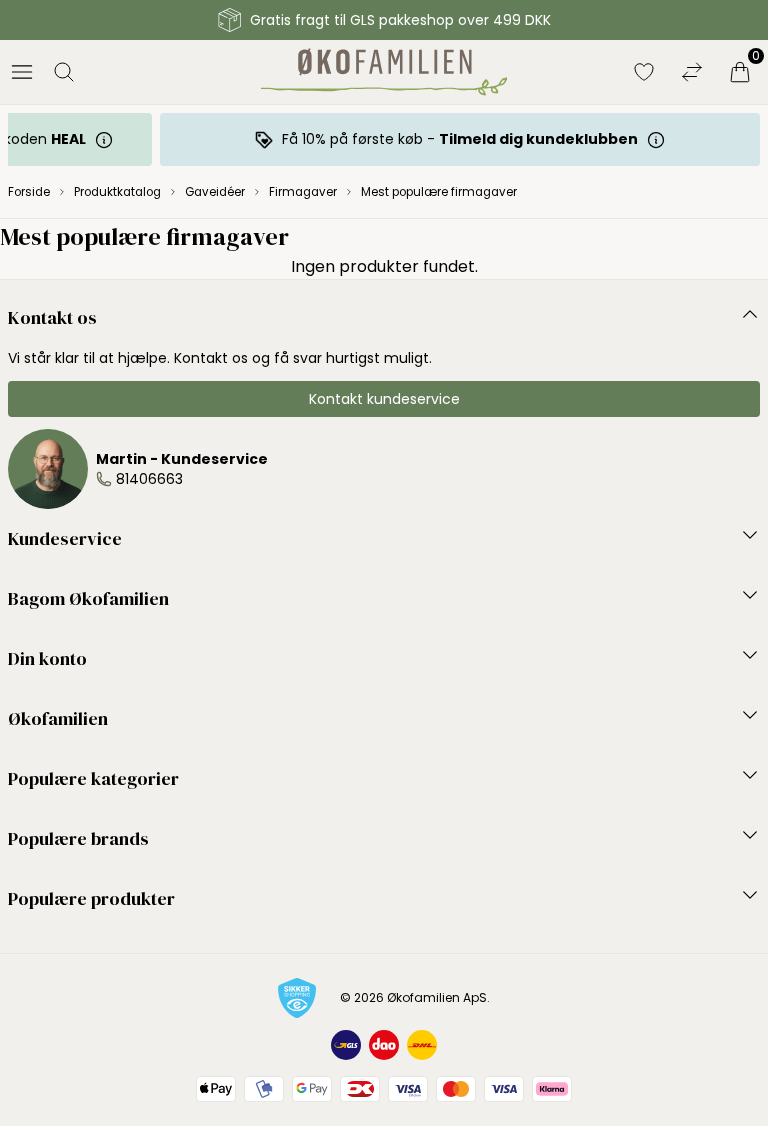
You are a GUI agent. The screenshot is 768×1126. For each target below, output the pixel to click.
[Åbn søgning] (64, 72)
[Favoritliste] (644, 72)
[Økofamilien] (384, 72)
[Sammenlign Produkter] (692, 72)
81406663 (149, 479)
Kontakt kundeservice (384, 399)
